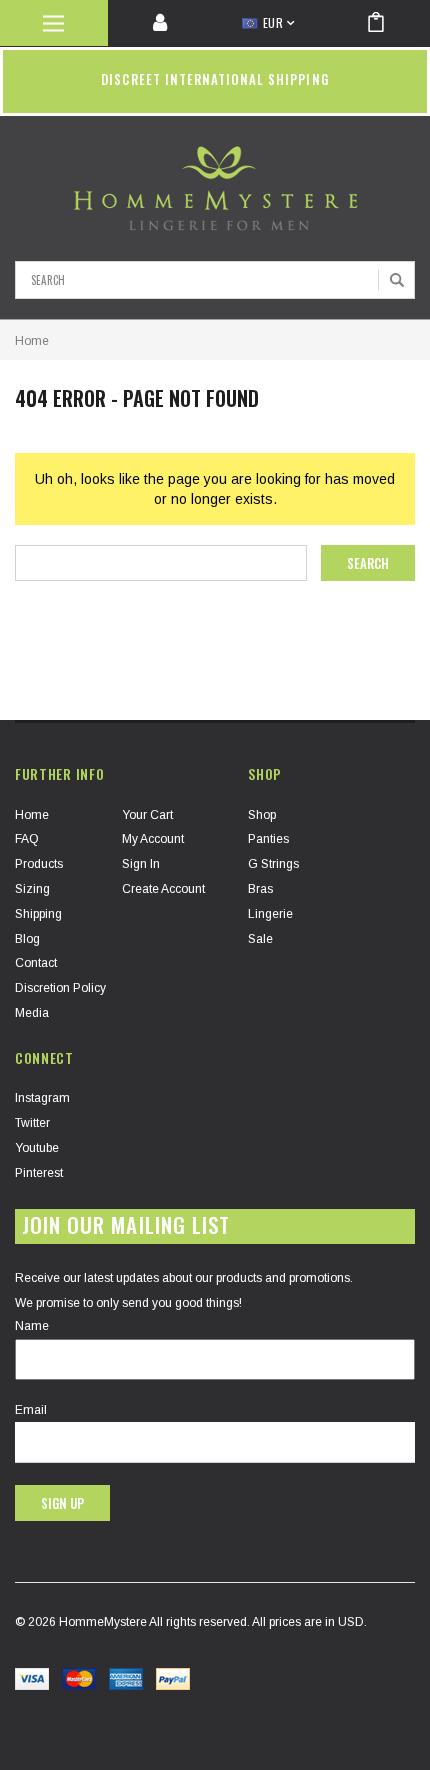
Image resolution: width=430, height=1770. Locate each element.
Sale (260, 939)
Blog (27, 939)
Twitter (32, 1123)
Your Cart (147, 815)
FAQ (27, 839)
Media (32, 1013)
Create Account (163, 889)
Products (39, 864)
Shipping (38, 914)
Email (31, 1410)
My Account (153, 839)
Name (32, 1326)
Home (32, 341)
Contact (36, 963)
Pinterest (39, 1173)
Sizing (32, 889)
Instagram (42, 1098)
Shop (262, 815)
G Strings (273, 864)
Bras (260, 889)
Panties (268, 839)
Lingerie (270, 914)
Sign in (141, 864)
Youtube (37, 1148)
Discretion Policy (60, 988)
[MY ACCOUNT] (162, 23)
